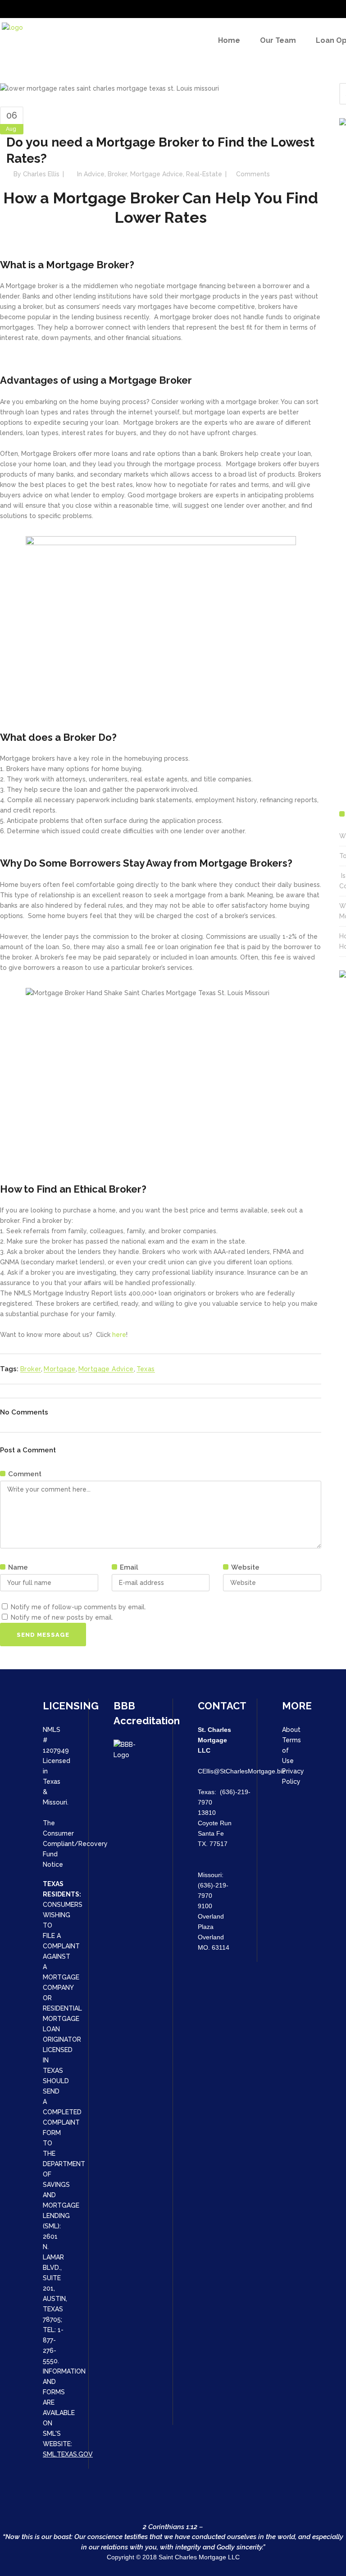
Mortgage (59, 1369)
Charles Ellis (41, 174)
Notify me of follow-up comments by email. (78, 1607)
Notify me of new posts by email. (62, 1617)
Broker (31, 1369)
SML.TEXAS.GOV (68, 2454)
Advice (94, 174)
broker (117, 174)
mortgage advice (106, 1369)
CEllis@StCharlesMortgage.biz (241, 1771)
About (291, 1730)
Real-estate (204, 174)
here (119, 1335)
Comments (253, 174)
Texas (146, 1369)
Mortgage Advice (157, 174)
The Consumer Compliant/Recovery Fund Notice (75, 1844)
